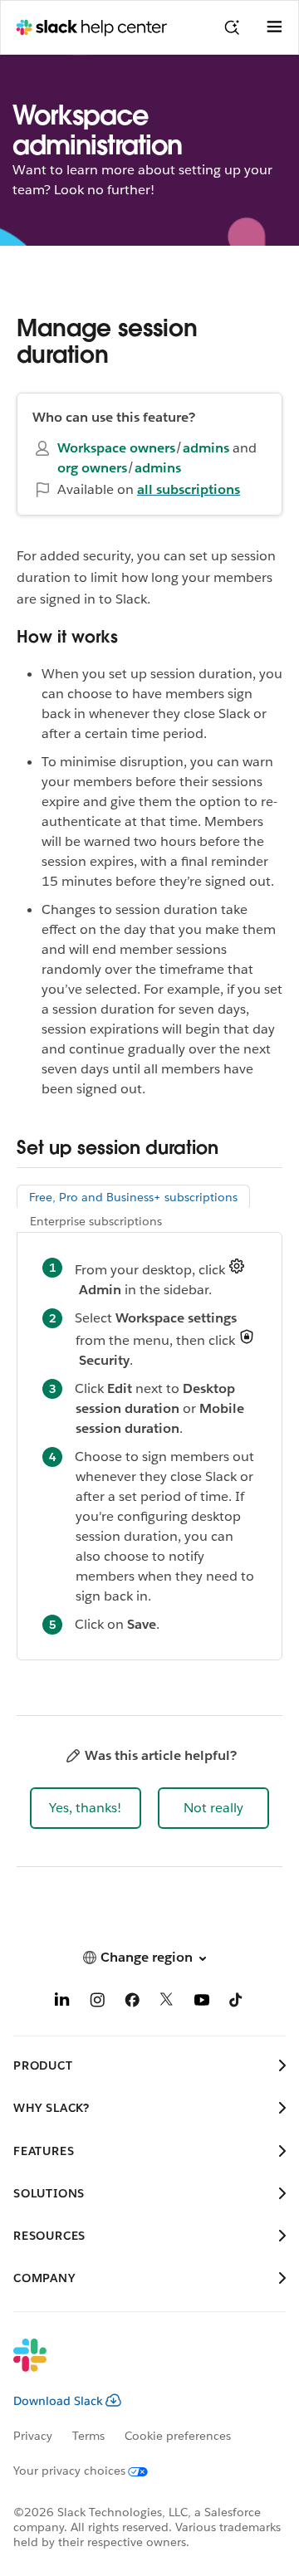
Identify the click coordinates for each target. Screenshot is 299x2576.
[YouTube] (202, 2003)
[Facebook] (132, 2003)
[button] (86, 1808)
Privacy (33, 2436)
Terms (88, 2436)
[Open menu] (274, 27)
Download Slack (58, 2401)
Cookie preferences (178, 2436)
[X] (167, 2003)
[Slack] (136, 2366)
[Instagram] (97, 2003)
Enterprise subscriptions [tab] (96, 1221)
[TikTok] (237, 2003)
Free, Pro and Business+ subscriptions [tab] (133, 1197)
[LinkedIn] (62, 2003)
